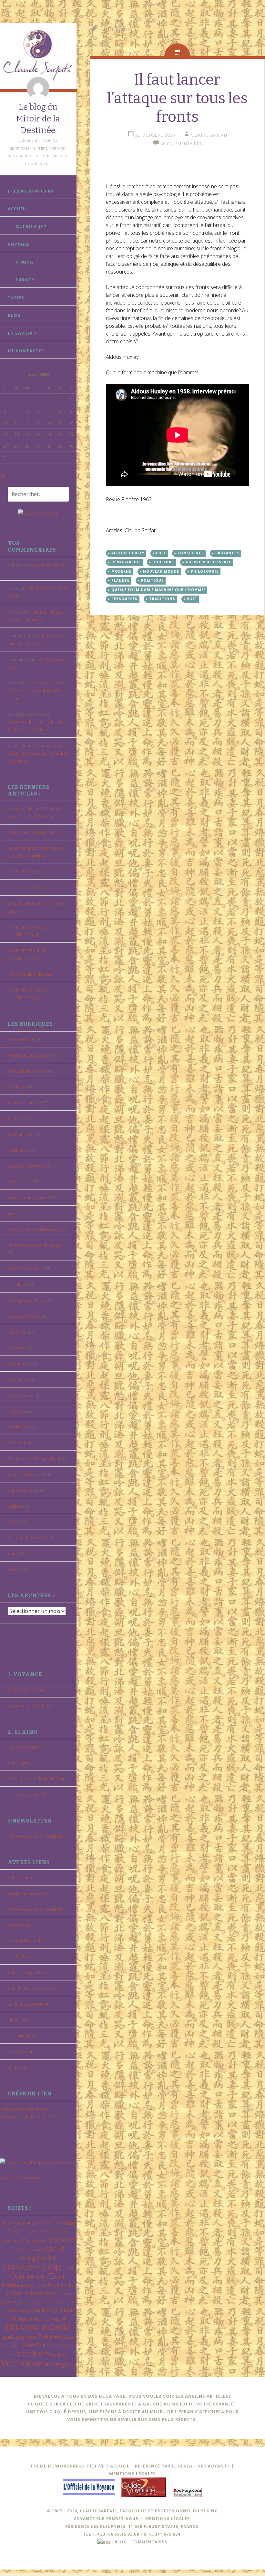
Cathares (16, 1118)
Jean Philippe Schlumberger (35, 1245)
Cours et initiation (25, 1747)
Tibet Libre (18, 2020)
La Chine (13, 2293)
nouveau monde (38, 2327)
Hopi (31, 2285)
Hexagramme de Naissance (34, 1229)
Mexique (16, 1348)
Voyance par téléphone (31, 1706)
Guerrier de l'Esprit (38, 2276)
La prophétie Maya (26, 1300)
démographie (126, 562)
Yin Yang (54, 2364)
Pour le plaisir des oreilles (32, 1988)
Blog (14, 315)
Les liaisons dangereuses (32, 888)
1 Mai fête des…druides (30, 974)
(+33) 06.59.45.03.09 (30, 191)
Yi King (14, 1569)
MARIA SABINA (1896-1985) (33, 832)
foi (71, 2268)
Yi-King (25, 262)
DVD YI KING (19, 1182)
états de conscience (27, 1198)
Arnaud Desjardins (25, 1071)
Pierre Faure (20, 1395)
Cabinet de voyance (27, 1690)
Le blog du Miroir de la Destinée (38, 119)
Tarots (25, 280)
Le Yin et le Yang (23, 872)
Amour (49, 2223)
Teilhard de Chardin (27, 1538)
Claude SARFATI (209, 135)
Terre (12, 2355)
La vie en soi (20, 1925)
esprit (58, 2266)
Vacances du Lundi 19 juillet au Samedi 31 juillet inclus (36, 691)
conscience (25, 2266)
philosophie (205, 571)
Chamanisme (20, 1134)
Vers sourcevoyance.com (24, 2109)
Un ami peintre (22, 2036)
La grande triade (40, 2293)
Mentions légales (132, 2474)
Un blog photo (21, 2051)
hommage (14, 2285)
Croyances (227, 553)
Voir (12, 1553)
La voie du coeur (50, 2301)
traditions (34, 2353)
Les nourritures (23, 1316)
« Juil (4, 475)
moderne (121, 571)
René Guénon (21, 1490)
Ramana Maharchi (25, 1474)
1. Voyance (16, 2223)
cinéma (36, 2250)
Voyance (19, 244)
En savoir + (22, 333)
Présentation (20, 1443)
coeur (55, 2248)
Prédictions (19, 1427)
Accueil (17, 209)
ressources (124, 599)
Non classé (18, 1379)
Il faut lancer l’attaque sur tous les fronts (177, 98)
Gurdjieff (16, 1213)
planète (29, 2337)
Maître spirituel (52, 2310)
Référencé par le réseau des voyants (183, 2466)
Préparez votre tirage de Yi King (38, 1779)
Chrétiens (17, 1150)
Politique (152, 580)
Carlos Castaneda (24, 1103)
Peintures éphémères (29, 1972)
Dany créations (22, 1877)
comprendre (38, 2258)
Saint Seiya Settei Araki (30, 2004)
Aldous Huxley (21, 1039)
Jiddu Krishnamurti (25, 1269)
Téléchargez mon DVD (29, 1794)
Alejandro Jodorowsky (28, 1055)
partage (12, 2337)
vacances (60, 2355)
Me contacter (26, 351)
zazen (71, 2365)
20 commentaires (181, 144)
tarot (68, 2345)
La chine (16, 1284)
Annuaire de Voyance (21, 2178)
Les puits (16, 1332)
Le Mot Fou (18, 1957)
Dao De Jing (19, 1763)
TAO (58, 2346)
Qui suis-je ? (31, 226)
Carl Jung (16, 1087)
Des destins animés (26, 1166)
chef (161, 553)
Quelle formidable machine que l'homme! (158, 590)
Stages (14, 1506)
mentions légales (168, 2519)
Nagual (58, 2319)
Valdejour (17, 2067)
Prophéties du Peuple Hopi (34, 1459)
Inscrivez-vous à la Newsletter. (36, 1836)
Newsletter (18, 1364)
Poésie (14, 1411)
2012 (36, 2224)
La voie (23, 2301)
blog (121, 2542)
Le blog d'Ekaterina (26, 1941)
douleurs (163, 562)
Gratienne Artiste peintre (32, 1893)
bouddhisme (44, 2232)
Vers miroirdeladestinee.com (28, 2117)
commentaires (149, 2542)
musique (40, 2319)
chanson (62, 2240)
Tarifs (16, 297)
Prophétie (66, 2337)
